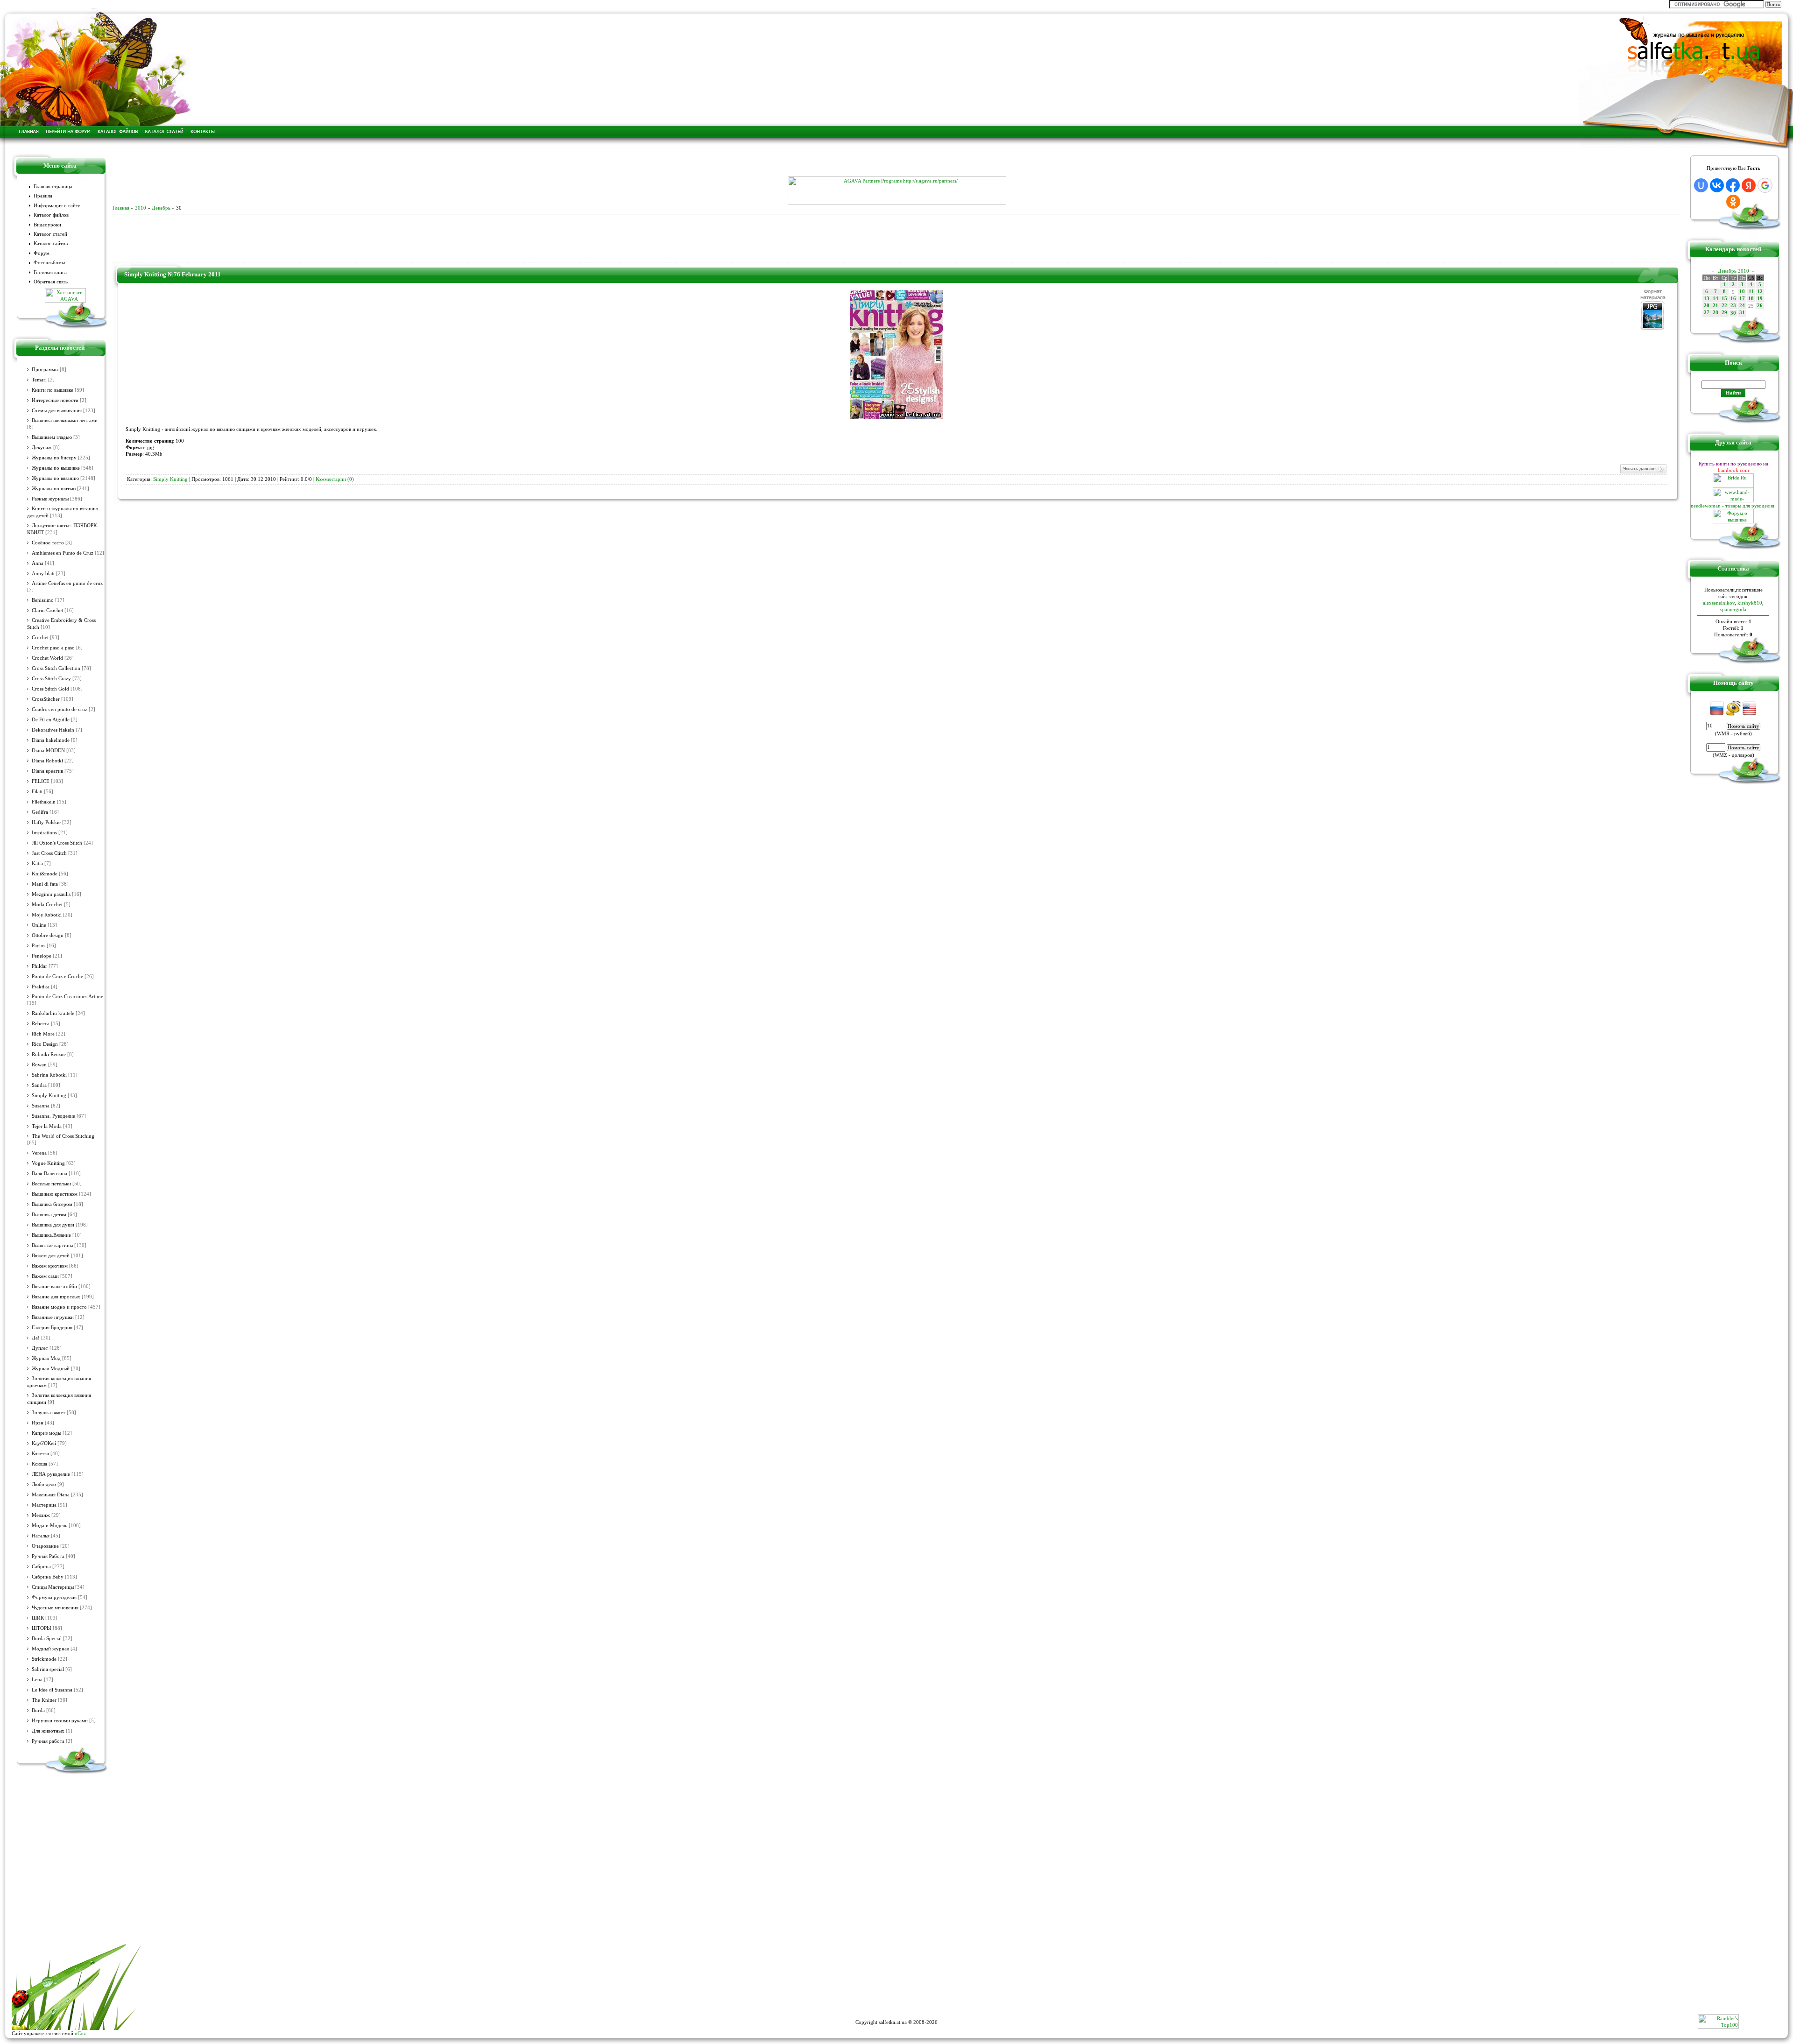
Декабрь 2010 (1733, 271)
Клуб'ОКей (44, 1443)
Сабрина (41, 1567)
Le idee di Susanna (52, 1690)
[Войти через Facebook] (1733, 185)
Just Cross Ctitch (49, 853)
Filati (37, 792)
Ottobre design (48, 935)
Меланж (41, 1515)
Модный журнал (50, 1649)
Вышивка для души (53, 1225)
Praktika (41, 987)
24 (1742, 306)
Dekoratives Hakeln (53, 730)
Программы (45, 370)
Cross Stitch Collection (56, 668)
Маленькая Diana (51, 1495)
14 (1715, 299)
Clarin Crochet (47, 610)
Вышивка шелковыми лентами (65, 420)
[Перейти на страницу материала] (896, 417)
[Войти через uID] (1701, 185)
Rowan (39, 1065)
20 (1707, 306)
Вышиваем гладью (52, 437)
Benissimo (43, 600)
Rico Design (45, 1044)
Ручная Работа (48, 1556)
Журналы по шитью (54, 489)
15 (1724, 299)
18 (1751, 299)
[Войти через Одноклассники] (1733, 202)
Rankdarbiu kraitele (53, 1013)
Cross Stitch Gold (50, 689)
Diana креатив (47, 771)
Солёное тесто (48, 543)
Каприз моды (46, 1433)
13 (1707, 299)
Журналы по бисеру (54, 458)
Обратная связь (51, 282)
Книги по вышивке (53, 390)
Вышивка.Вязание (51, 1235)
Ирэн (38, 1423)
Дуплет (40, 1348)
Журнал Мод (46, 1358)
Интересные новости (55, 400)
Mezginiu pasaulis (51, 894)
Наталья (41, 1536)
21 (1715, 306)
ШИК (38, 1618)
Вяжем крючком (50, 1266)
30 (1733, 313)
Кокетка (40, 1454)
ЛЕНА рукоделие (51, 1474)
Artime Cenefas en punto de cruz (67, 583)
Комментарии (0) (335, 479)
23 (1733, 306)
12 (1760, 292)
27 (1707, 313)
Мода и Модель (49, 1526)
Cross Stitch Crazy (51, 679)
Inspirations (44, 833)
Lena (37, 1680)
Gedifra (40, 812)
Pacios (39, 946)
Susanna (41, 1106)
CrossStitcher (46, 699)
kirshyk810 (1750, 603)
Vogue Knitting (48, 1163)
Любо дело (44, 1484)
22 (1724, 306)
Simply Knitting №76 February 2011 (173, 274)
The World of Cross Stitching (63, 1136)
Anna (38, 563)
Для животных (48, 1731)
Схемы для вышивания (57, 411)
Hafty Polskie (46, 822)
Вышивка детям (49, 1215)
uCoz (80, 2033)
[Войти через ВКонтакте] (1717, 185)
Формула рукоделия (54, 1597)
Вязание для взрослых (56, 1297)
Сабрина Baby (48, 1577)
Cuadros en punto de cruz (60, 709)
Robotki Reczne (49, 1054)
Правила (43, 196)
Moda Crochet (47, 905)
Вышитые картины (52, 1245)
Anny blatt (43, 574)
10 (1742, 292)
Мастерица (44, 1505)
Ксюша (39, 1464)
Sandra (39, 1085)
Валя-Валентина (49, 1174)
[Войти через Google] (1765, 185)
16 (1733, 299)
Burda (38, 1710)
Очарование (45, 1546)
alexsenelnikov (1719, 603)
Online (39, 925)
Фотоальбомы (49, 263)
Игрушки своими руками (60, 1721)
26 (1760, 306)
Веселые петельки (51, 1184)
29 (1724, 313)
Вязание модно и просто (59, 1307)
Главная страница (53, 187)
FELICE (41, 781)
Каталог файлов (51, 215)
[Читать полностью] (1643, 472)
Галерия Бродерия (52, 1328)
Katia (37, 863)
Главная (121, 208)
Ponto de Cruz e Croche (57, 976)
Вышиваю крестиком (55, 1194)
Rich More (43, 1034)
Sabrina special (48, 1669)
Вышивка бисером (52, 1204)
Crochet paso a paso (53, 648)
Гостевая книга (50, 272)
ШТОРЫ (42, 1628)
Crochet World (47, 658)
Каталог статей (50, 234)
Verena (39, 1153)
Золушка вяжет (49, 1413)
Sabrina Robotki (49, 1075)
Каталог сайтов (51, 243)
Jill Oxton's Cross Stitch (57, 843)
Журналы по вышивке (56, 468)
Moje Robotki (47, 915)
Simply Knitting (49, 1096)
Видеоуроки (47, 225)
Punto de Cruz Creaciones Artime (67, 997)
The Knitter (44, 1700)
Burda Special (47, 1639)
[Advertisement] (896, 162)
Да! (36, 1338)
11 (1751, 292)
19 (1760, 299)
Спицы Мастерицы (53, 1587)
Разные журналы (50, 499)
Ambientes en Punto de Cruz (63, 553)
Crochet (40, 638)
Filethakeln (44, 802)
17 (1742, 299)
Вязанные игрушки (53, 1317)
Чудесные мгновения (55, 1608)
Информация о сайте (57, 206)
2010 (141, 208)
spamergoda (1733, 609)
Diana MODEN (48, 751)
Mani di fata (45, 884)
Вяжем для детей (51, 1256)
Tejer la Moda (47, 1126)
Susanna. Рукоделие (53, 1116)
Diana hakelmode (51, 740)
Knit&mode (45, 874)
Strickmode (44, 1659)
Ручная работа (48, 1741)
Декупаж (42, 448)
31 (1742, 313)
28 (1715, 313)
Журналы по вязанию (55, 478)
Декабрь (161, 208)
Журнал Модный (51, 1369)
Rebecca (41, 1024)
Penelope (42, 956)
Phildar (39, 966)
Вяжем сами (45, 1276)
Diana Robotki (47, 761)
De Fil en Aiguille (51, 720)
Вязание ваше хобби (54, 1286)
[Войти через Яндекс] (1749, 185)
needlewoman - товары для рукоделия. (1733, 506)
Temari (39, 380)
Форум (42, 253)
